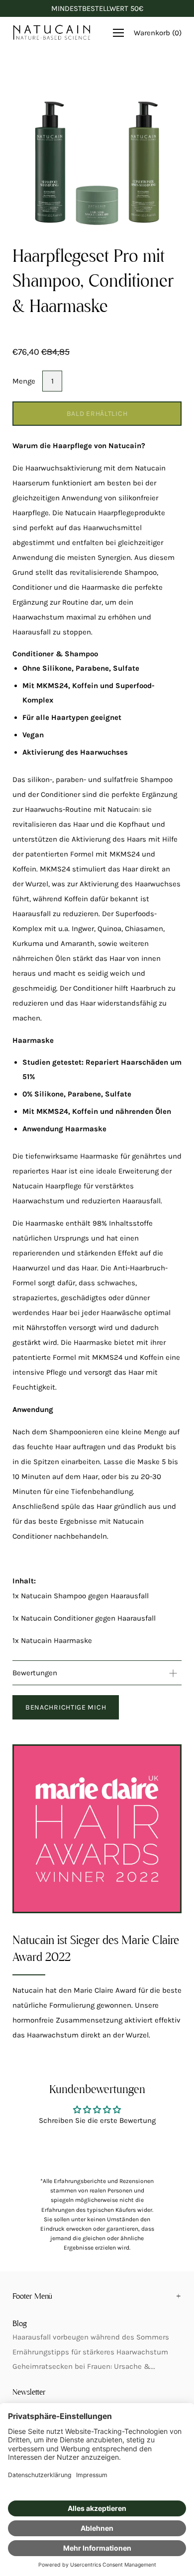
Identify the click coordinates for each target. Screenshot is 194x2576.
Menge (24, 381)
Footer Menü (32, 2297)
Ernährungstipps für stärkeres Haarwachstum (90, 2352)
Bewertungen (35, 1673)
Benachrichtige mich (66, 1707)
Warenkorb (158, 33)
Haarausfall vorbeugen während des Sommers (91, 2337)
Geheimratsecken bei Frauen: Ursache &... (84, 2366)
